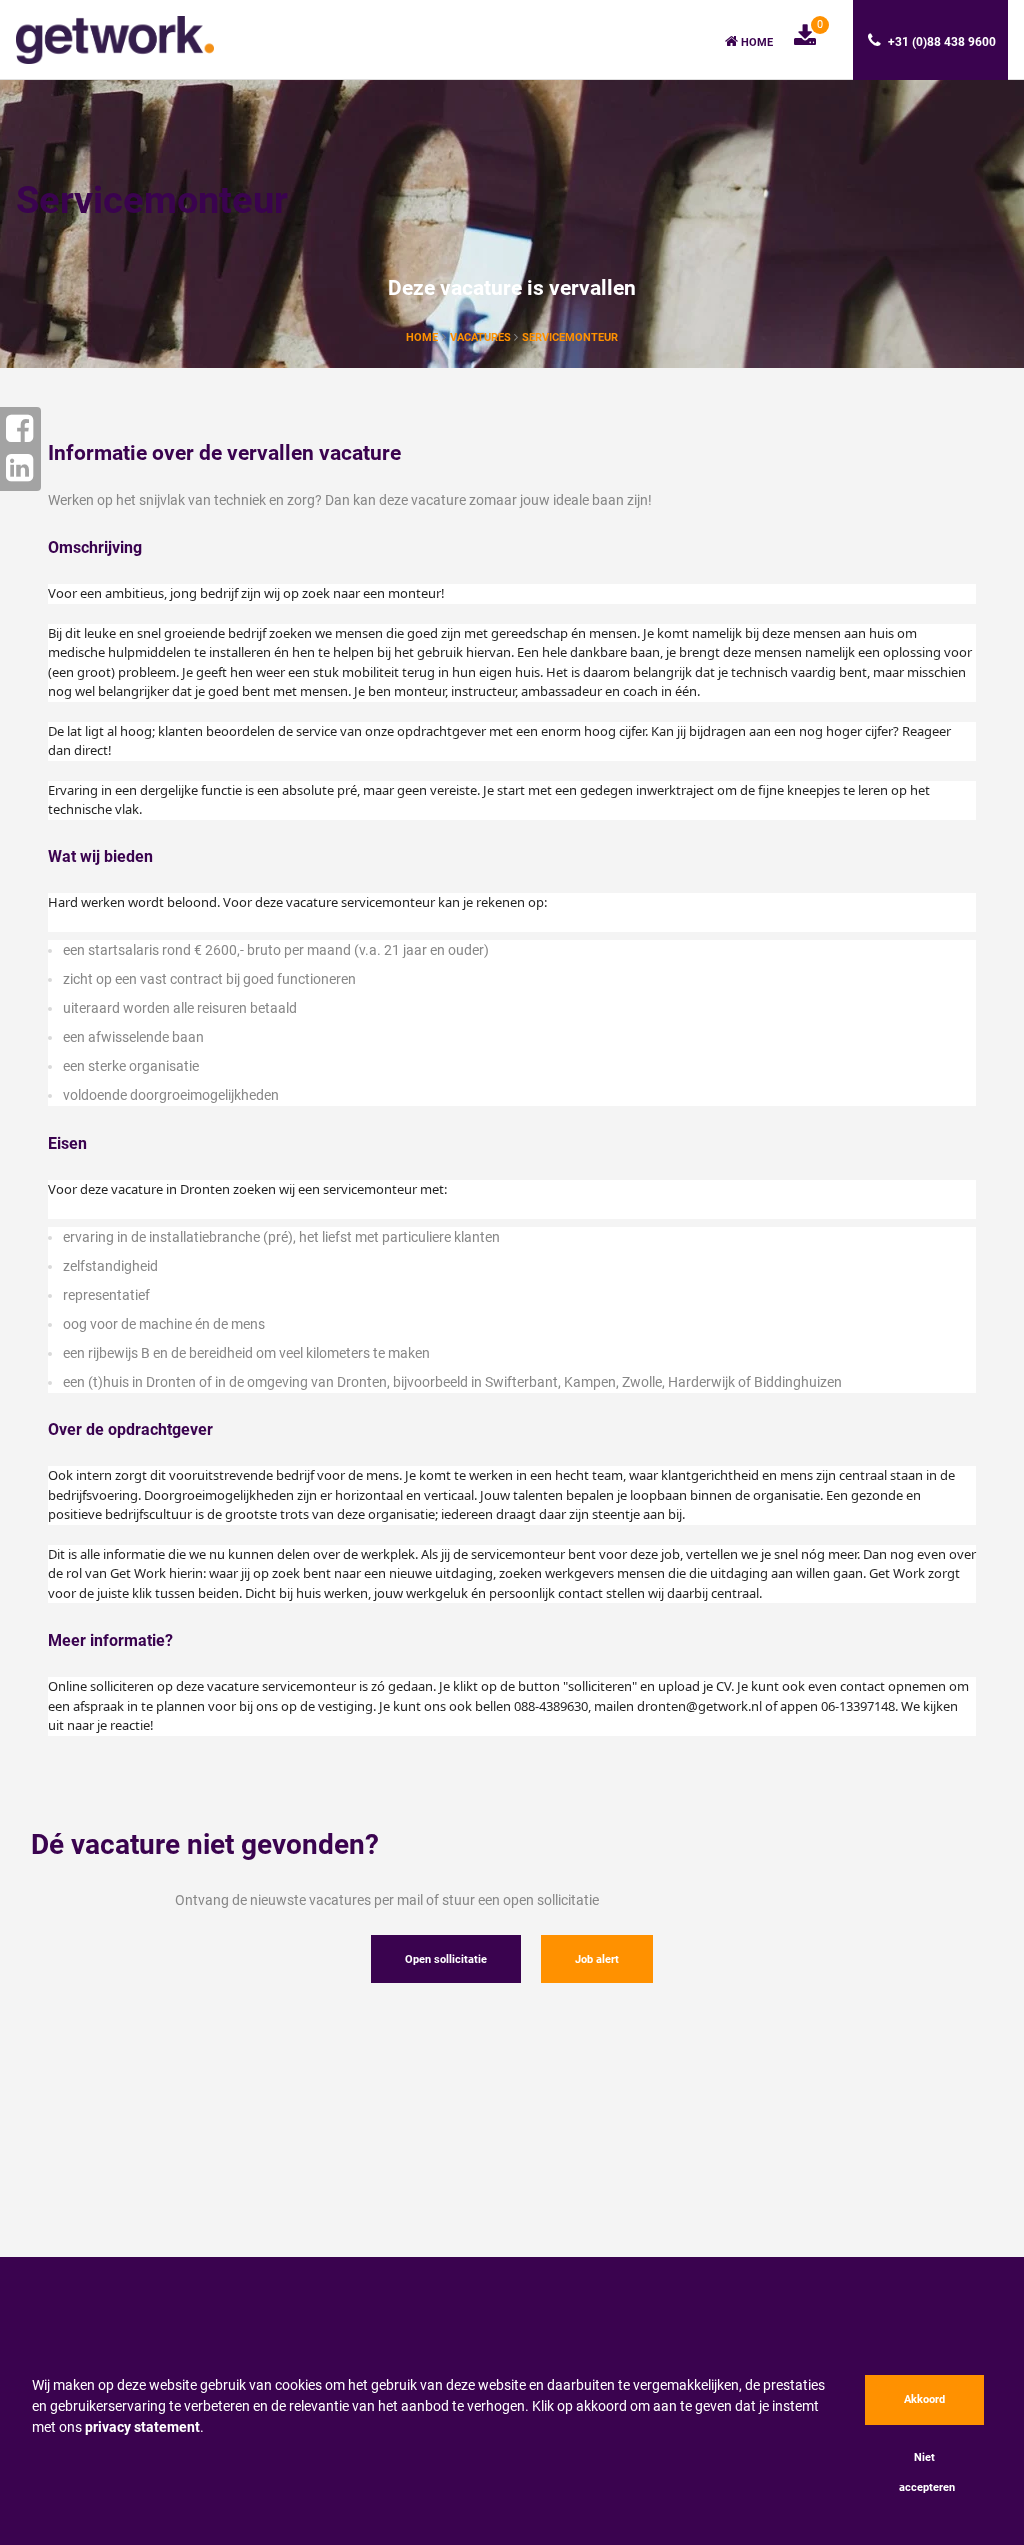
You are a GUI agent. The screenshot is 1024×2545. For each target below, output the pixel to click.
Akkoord (924, 2399)
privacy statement (142, 2427)
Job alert (597, 1959)
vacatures (482, 337)
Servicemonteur (570, 337)
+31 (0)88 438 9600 (940, 42)
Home (755, 42)
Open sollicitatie (446, 1959)
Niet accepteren (927, 2472)
